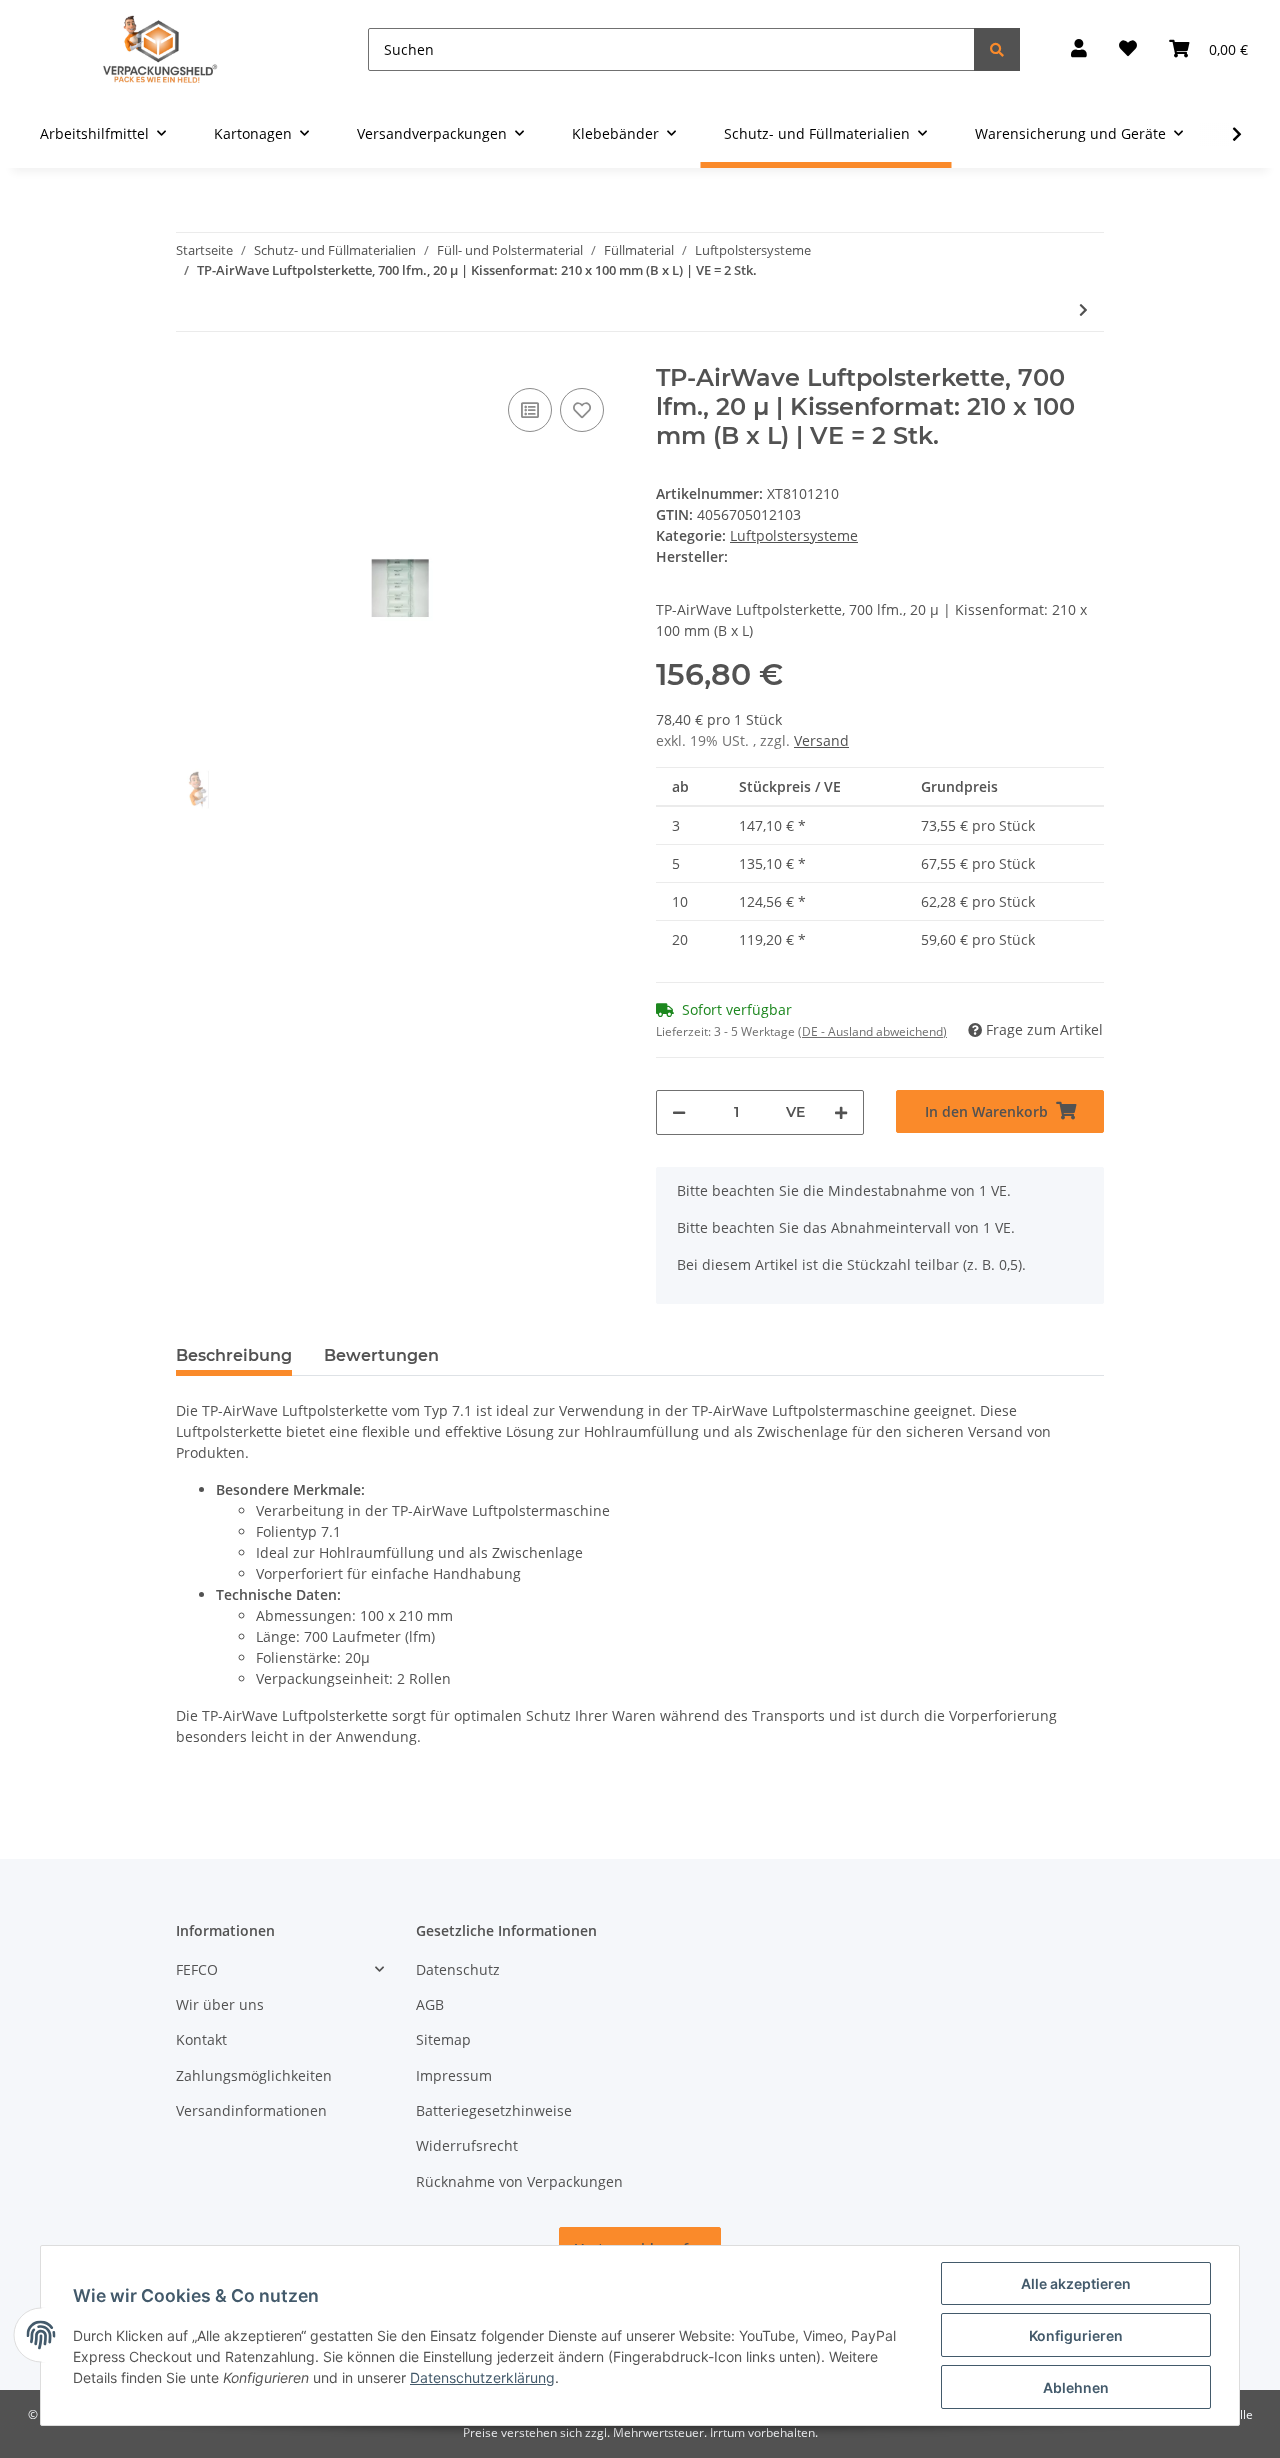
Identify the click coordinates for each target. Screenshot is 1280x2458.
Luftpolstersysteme (794, 535)
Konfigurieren (1076, 2335)
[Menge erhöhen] (841, 1112)
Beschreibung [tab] (234, 1355)
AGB (430, 2004)
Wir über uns (220, 2004)
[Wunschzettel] (1128, 49)
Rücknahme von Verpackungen (519, 2181)
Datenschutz (458, 1969)
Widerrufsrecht (467, 2145)
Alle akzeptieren (1076, 2283)
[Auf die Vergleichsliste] (530, 410)
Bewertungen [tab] (381, 1355)
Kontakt (201, 2039)
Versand (821, 740)
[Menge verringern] (679, 1112)
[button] (1079, 49)
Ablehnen (1076, 2387)
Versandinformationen (251, 2110)
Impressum (454, 2075)
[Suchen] (997, 49)
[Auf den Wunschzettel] (582, 410)
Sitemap (443, 2039)
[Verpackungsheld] (160, 49)
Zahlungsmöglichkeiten (254, 2075)
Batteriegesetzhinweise (494, 2110)
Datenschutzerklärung (482, 2377)
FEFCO (197, 1969)
